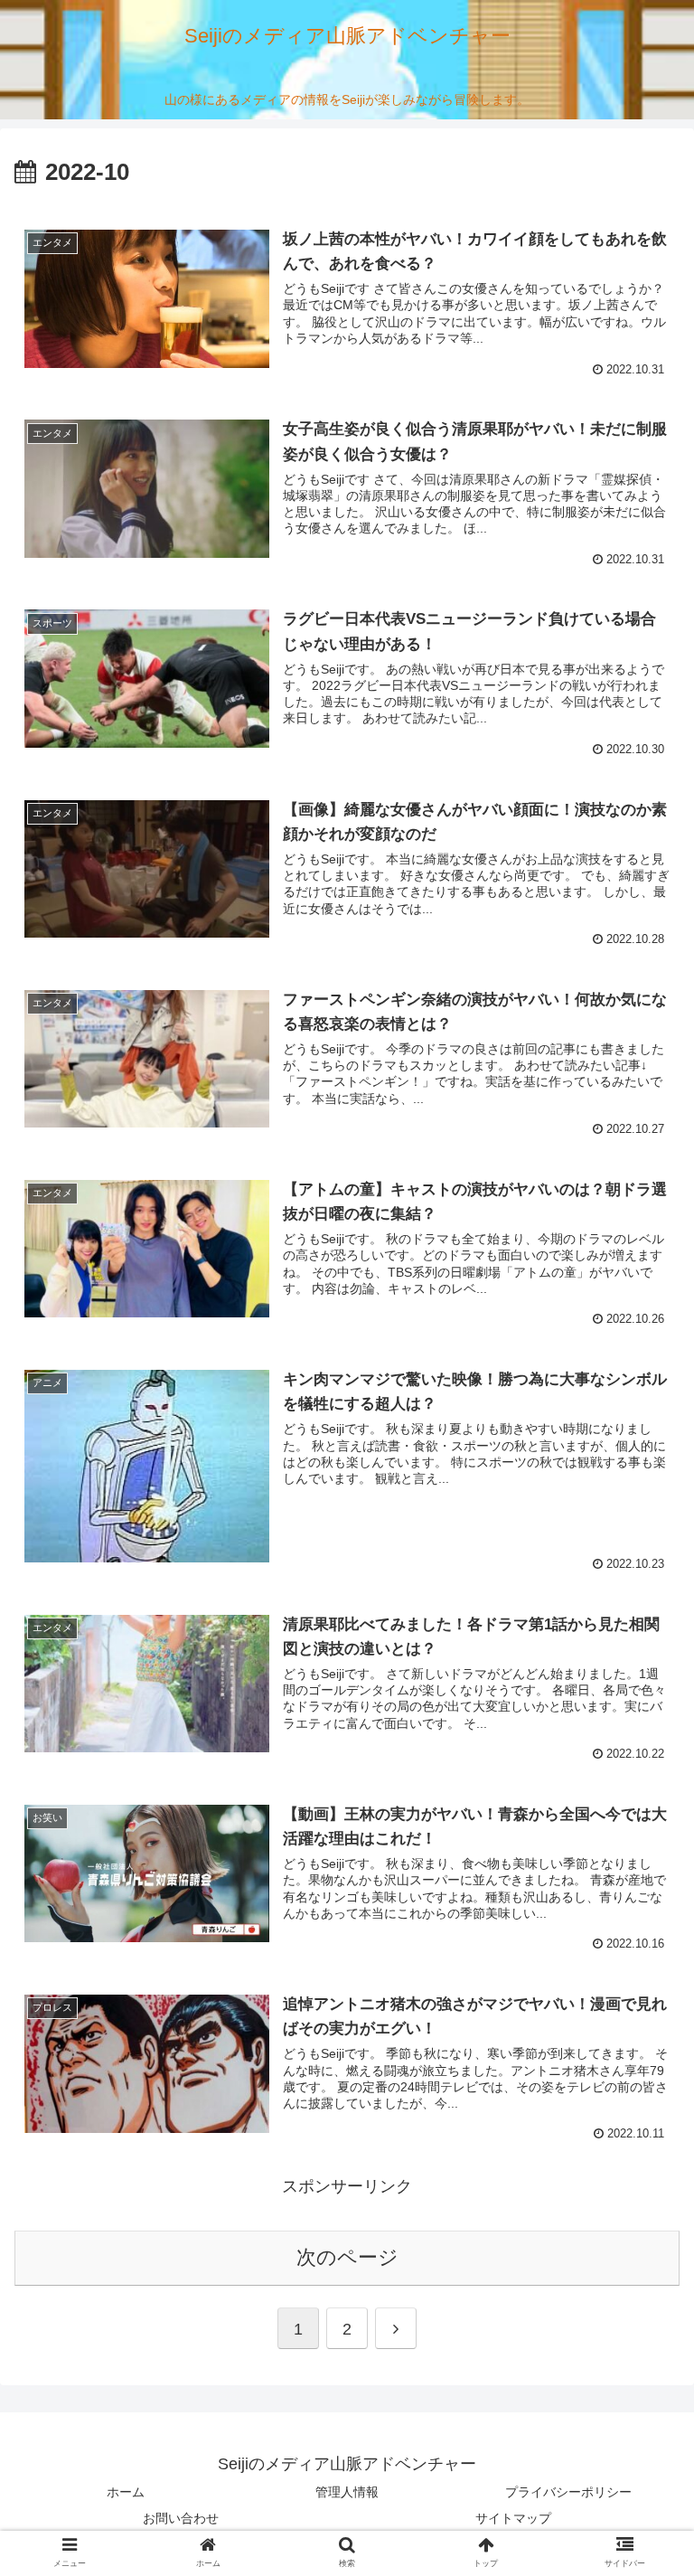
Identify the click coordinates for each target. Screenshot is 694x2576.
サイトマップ (513, 2518)
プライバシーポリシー (568, 2492)
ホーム (126, 2492)
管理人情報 (347, 2492)
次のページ (347, 2257)
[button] (641, 1872)
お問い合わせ (181, 2518)
